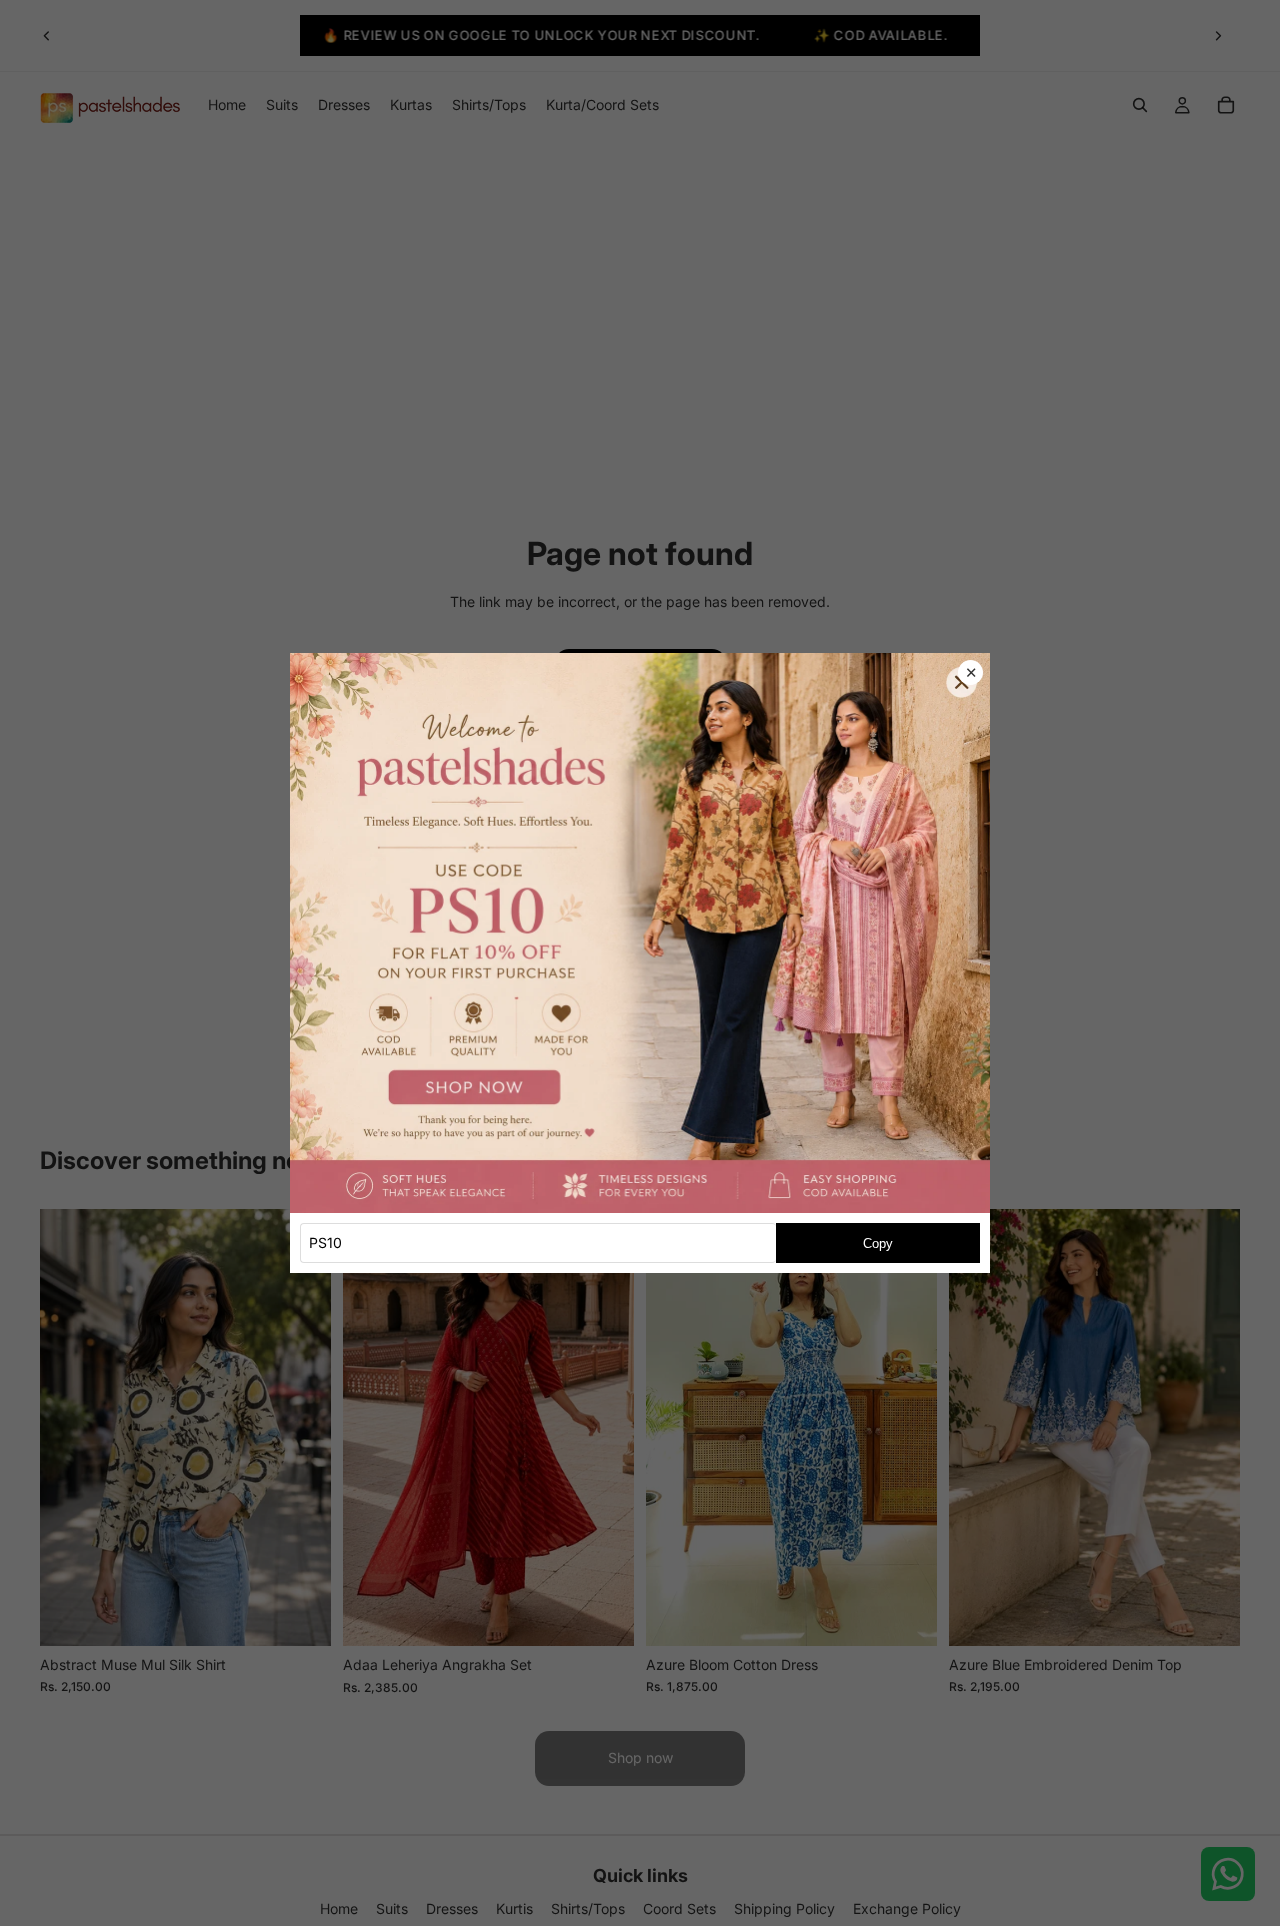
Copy (878, 1243)
